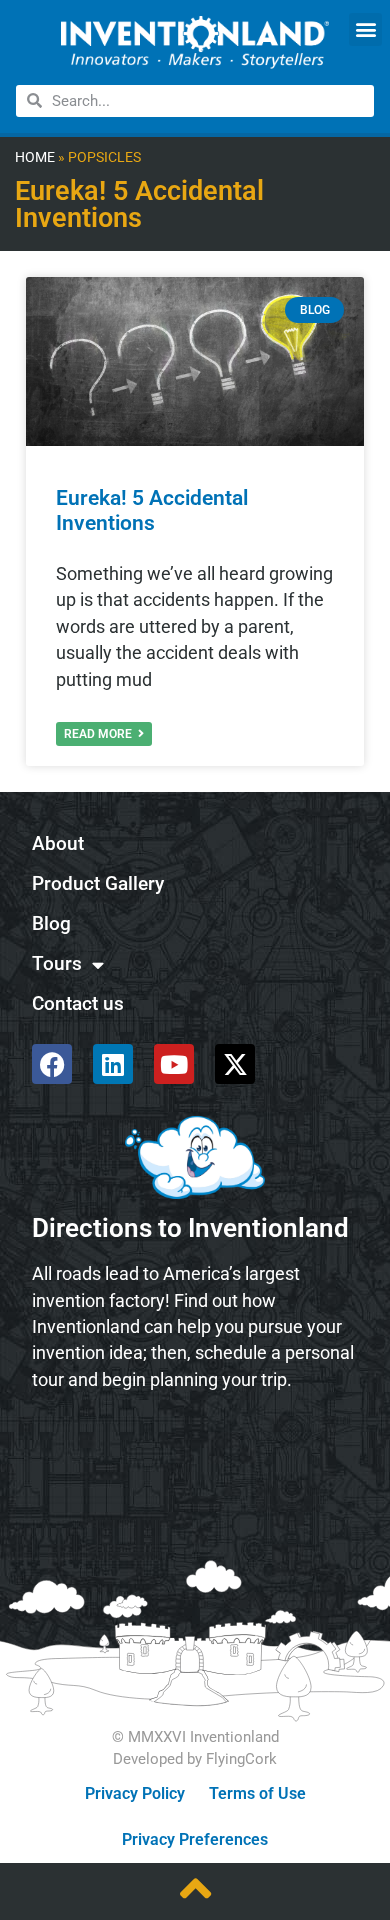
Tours (57, 963)
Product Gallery (98, 883)
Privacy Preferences (195, 1839)
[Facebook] (52, 1064)
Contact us (78, 1003)
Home (35, 157)
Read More (99, 734)
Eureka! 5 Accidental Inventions (152, 510)
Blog (51, 923)
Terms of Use (257, 1793)
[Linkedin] (113, 1064)
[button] (365, 29)
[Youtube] (174, 1064)
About (58, 843)
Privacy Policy (135, 1793)
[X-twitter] (235, 1064)
